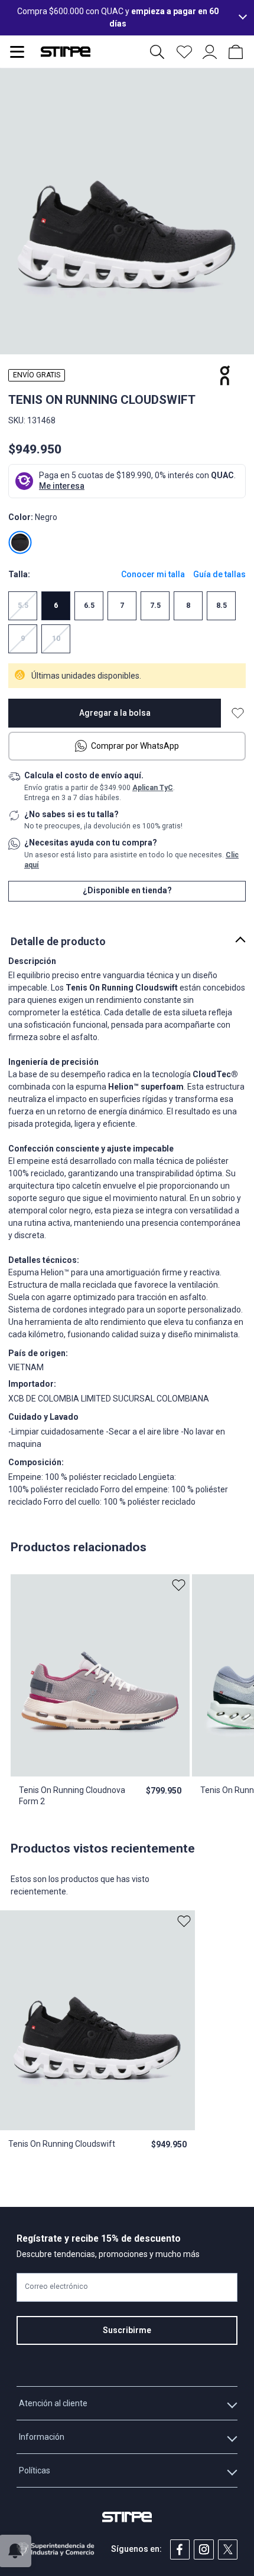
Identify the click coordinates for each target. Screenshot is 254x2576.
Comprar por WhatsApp (135, 746)
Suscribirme (127, 2330)
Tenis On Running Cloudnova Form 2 (72, 1795)
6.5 (89, 606)
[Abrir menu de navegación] (17, 52)
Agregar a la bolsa (115, 713)
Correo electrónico (56, 2287)
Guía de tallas (219, 574)
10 (56, 639)
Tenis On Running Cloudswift (62, 2144)
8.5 (222, 606)
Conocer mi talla (153, 574)
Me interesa (62, 486)
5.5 (23, 606)
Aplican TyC (153, 788)
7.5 (155, 606)
